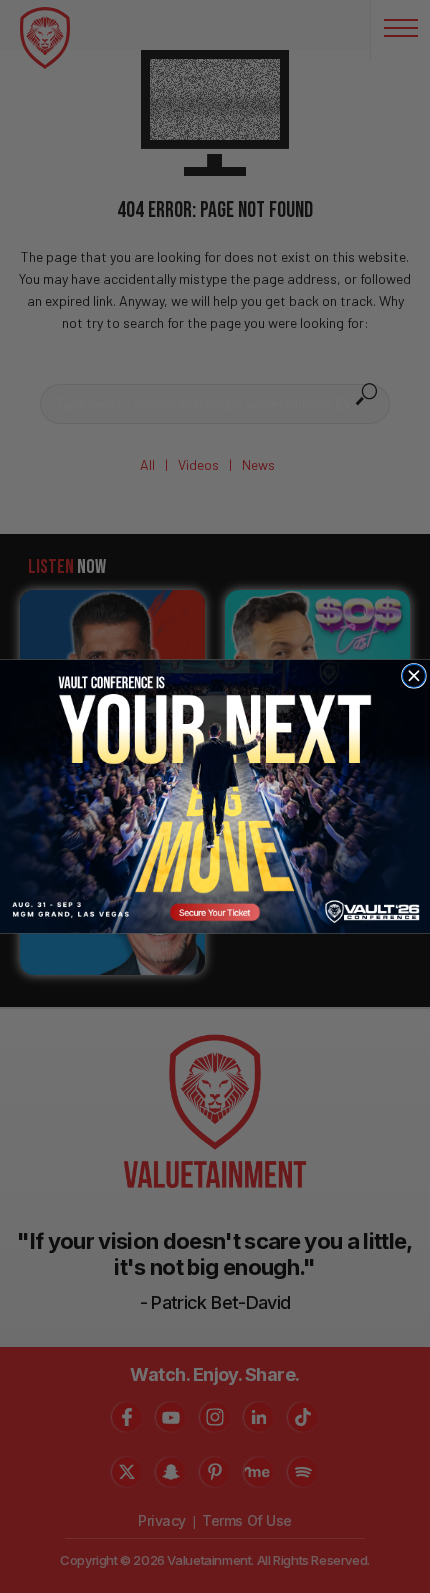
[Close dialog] (413, 675)
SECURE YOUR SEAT (215, 796)
